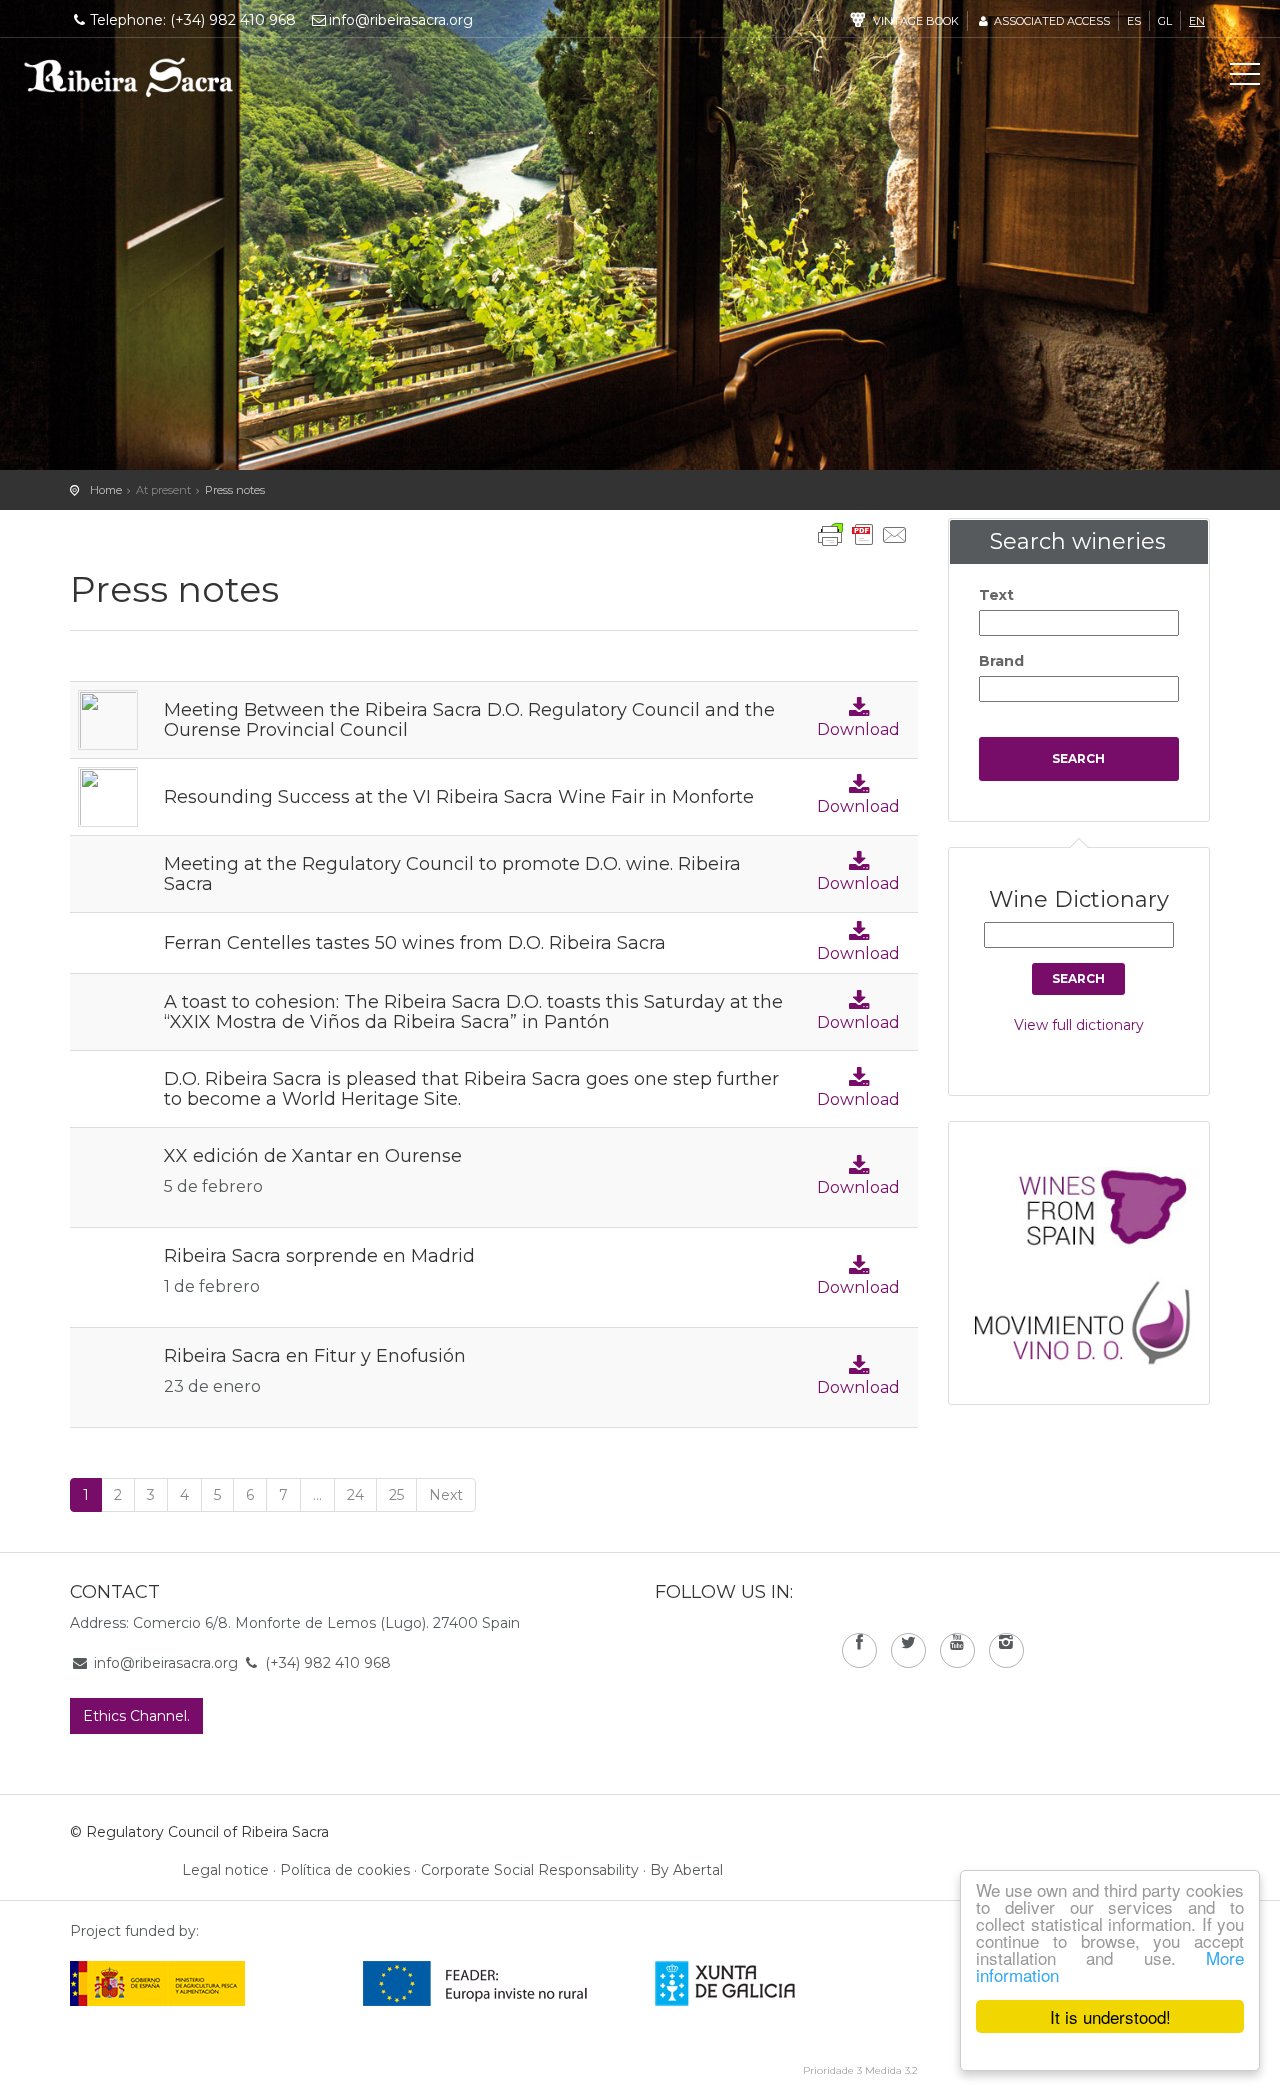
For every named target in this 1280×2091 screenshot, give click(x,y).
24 (355, 1495)
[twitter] (908, 1650)
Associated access (1050, 21)
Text (996, 595)
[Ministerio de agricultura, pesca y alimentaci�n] (157, 1982)
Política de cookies (345, 1870)
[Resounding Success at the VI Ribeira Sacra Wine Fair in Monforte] (108, 795)
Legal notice (225, 1870)
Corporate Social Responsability (530, 1870)
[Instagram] (1006, 1650)
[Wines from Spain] (1089, 1206)
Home (106, 490)
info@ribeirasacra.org (401, 20)
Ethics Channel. (136, 1716)
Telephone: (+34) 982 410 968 (193, 20)
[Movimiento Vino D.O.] (1089, 1317)
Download (858, 729)
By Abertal (686, 1870)
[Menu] (1245, 78)
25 (396, 1495)
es (1134, 21)
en (1197, 21)
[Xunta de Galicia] (752, 1982)
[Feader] (475, 1982)
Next (446, 1495)
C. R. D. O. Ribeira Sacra (129, 77)
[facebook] (859, 1650)
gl (1165, 21)
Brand (1001, 661)
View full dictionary (1079, 1025)
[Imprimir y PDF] (863, 535)
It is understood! (1110, 2016)
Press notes (235, 490)
